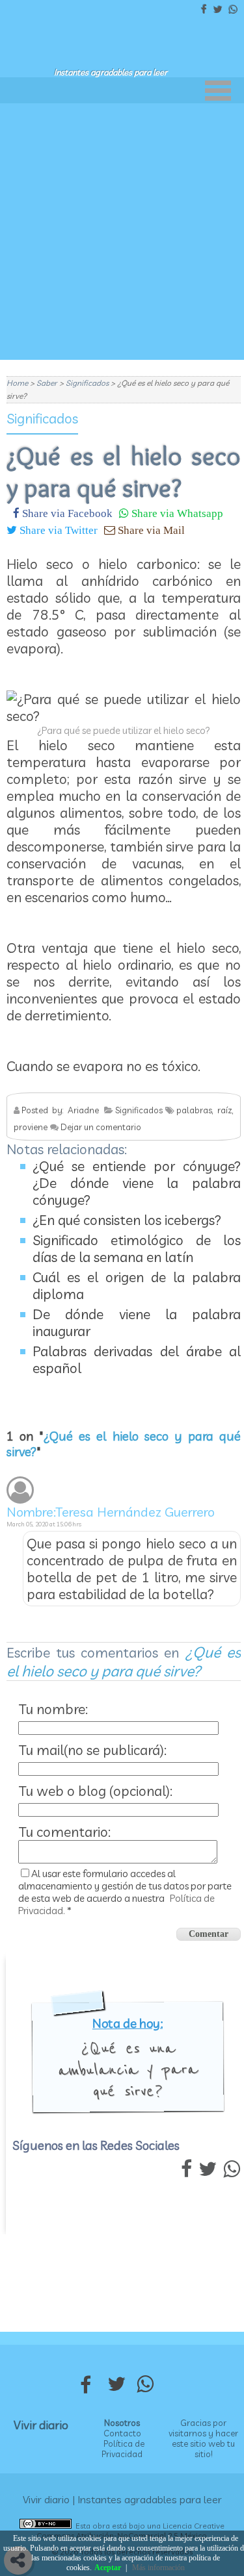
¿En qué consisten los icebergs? (127, 1220)
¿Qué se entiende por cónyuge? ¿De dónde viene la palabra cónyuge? (137, 1183)
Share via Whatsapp (176, 513)
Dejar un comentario (101, 1127)
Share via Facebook (66, 513)
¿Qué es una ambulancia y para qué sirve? (128, 2069)
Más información (158, 2568)
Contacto (122, 2433)
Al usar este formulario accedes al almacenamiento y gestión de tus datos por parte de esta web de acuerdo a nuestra (125, 1892)
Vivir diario (41, 2425)
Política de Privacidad (123, 2449)
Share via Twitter (57, 530)
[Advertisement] (122, 232)
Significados (42, 418)
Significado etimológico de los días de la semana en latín (137, 1248)
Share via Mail (150, 530)
